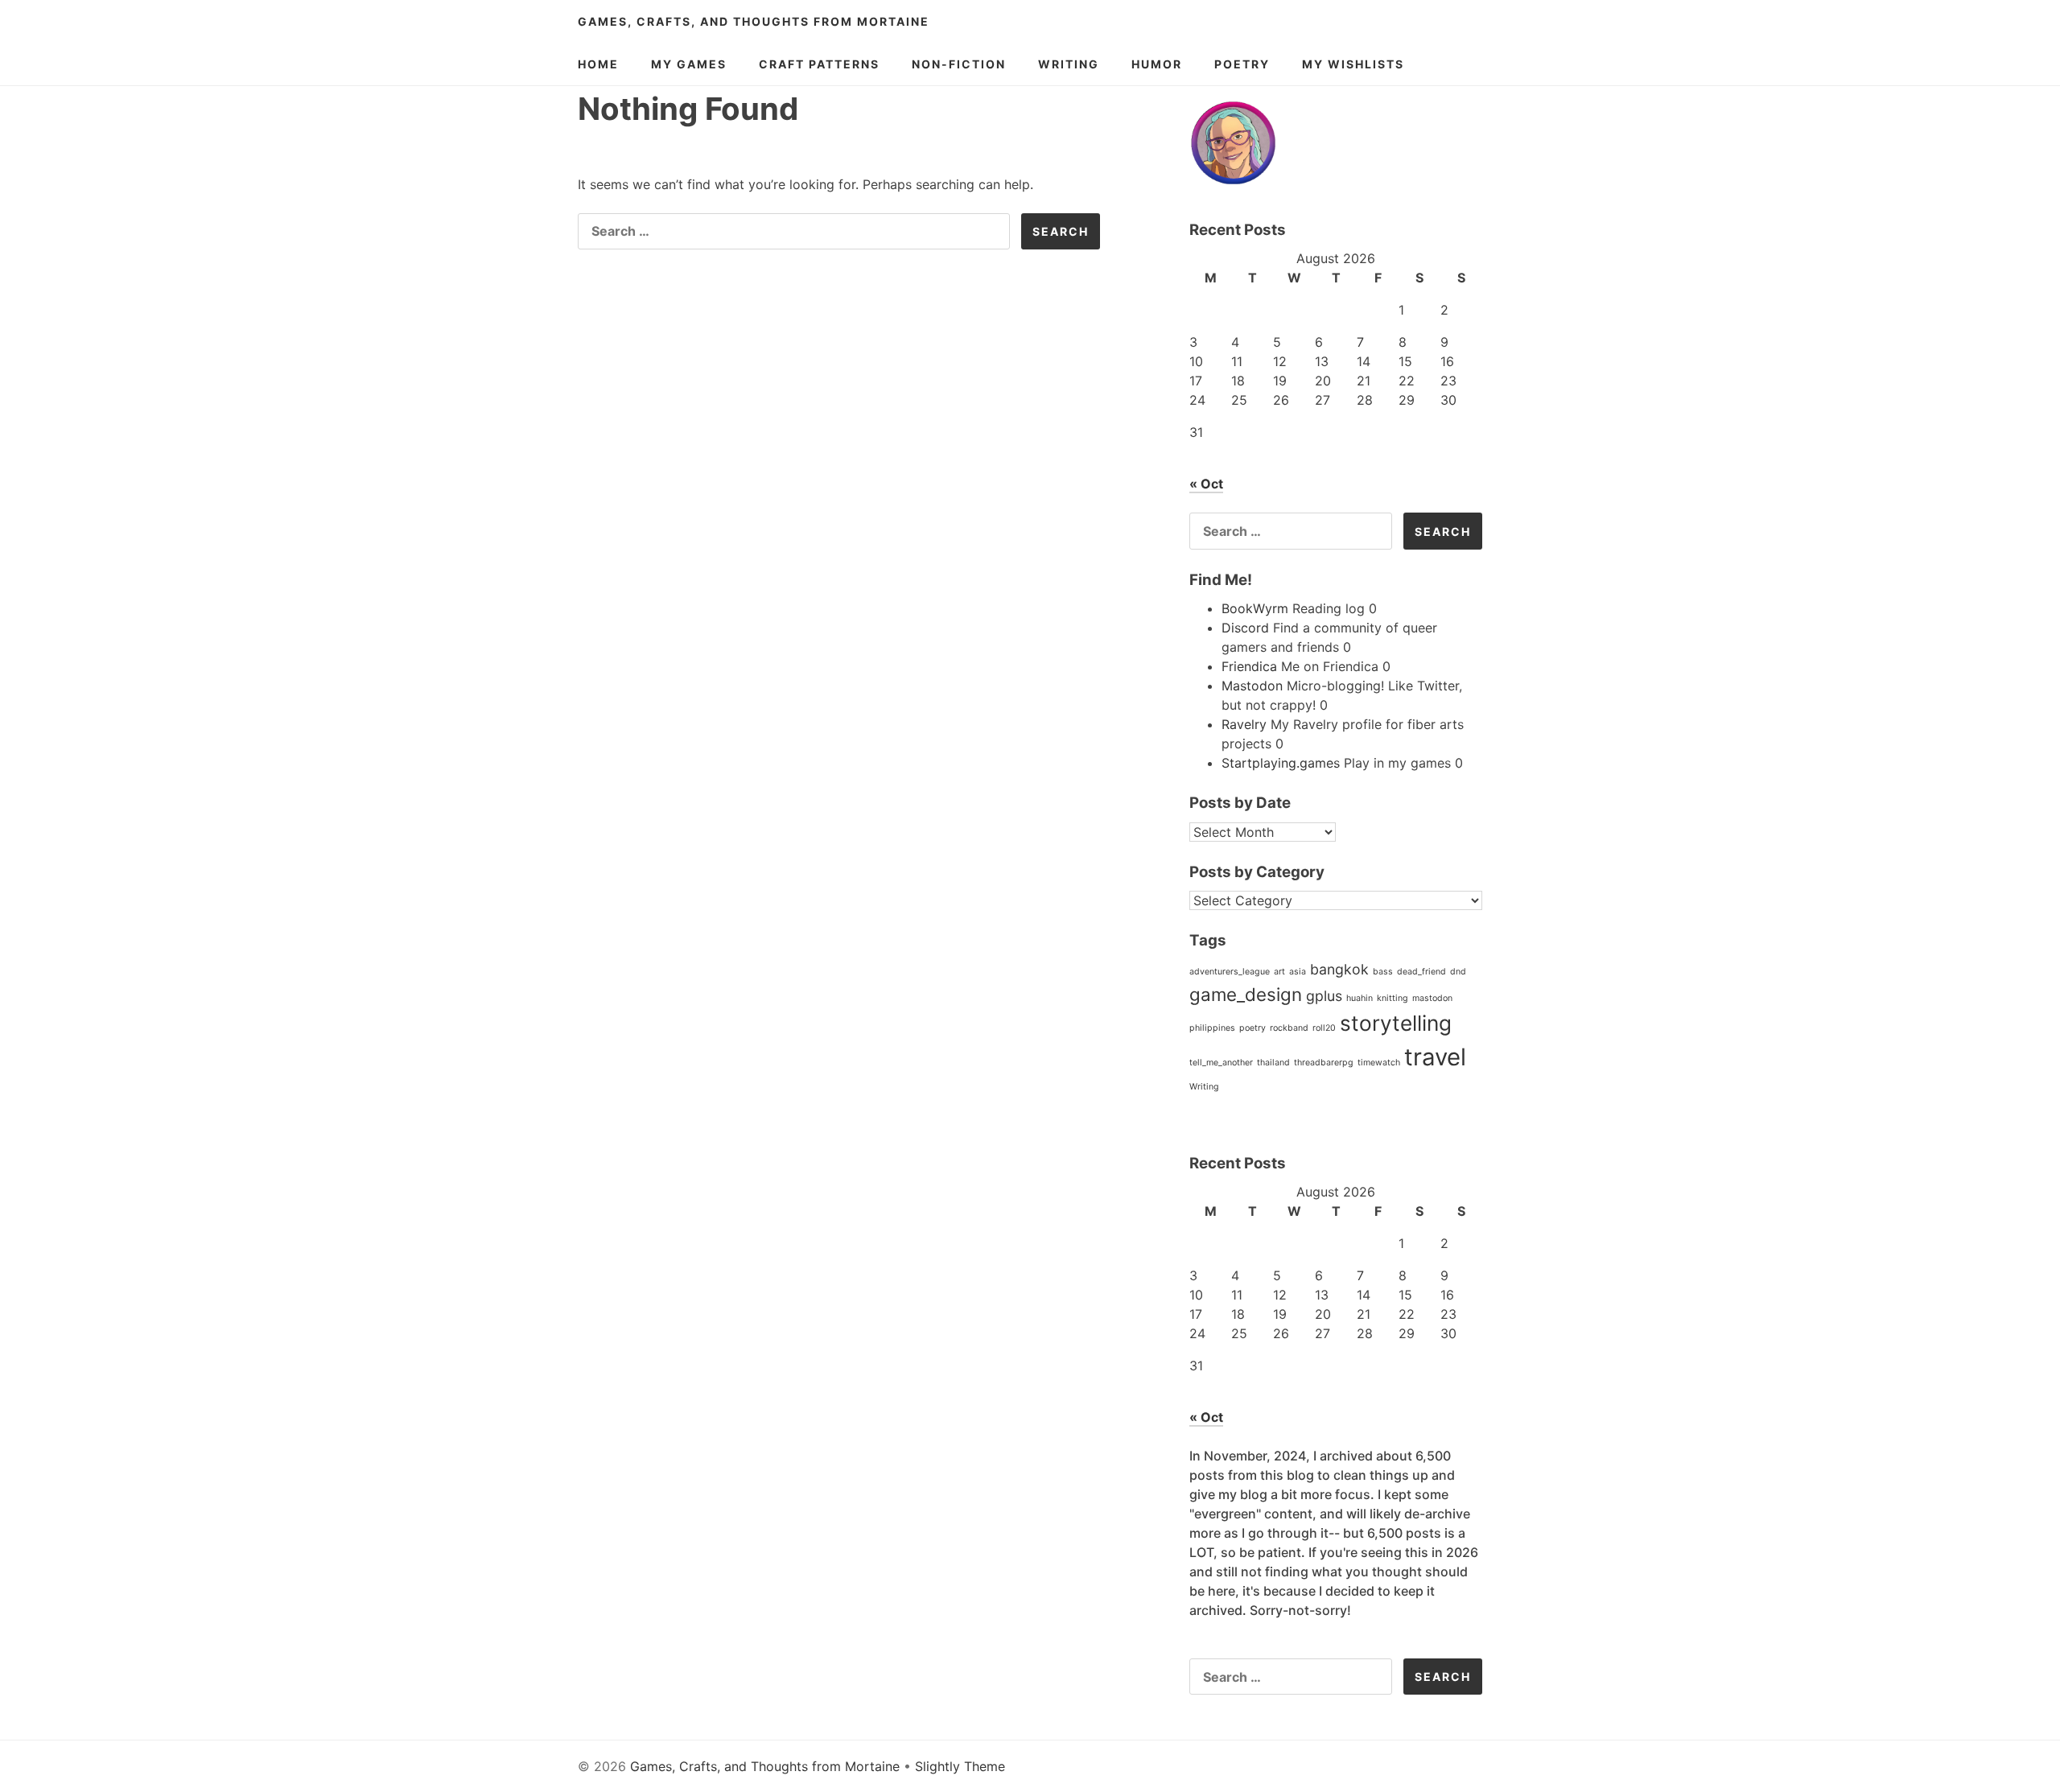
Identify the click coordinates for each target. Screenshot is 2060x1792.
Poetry (1242, 64)
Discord (1245, 628)
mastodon (1432, 998)
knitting (1393, 998)
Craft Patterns (819, 64)
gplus (1324, 996)
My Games (689, 64)
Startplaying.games (1281, 763)
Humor (1157, 64)
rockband (1289, 1028)
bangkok (1339, 969)
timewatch (1379, 1063)
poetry (1252, 1028)
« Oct (1206, 484)
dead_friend (1421, 972)
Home (598, 64)
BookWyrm (1255, 608)
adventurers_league (1230, 972)
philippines (1212, 1028)
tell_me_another (1221, 1063)
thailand (1273, 1063)
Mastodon (1252, 686)
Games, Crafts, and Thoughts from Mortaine (754, 21)
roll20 (1324, 1028)
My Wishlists (1353, 64)
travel (1435, 1057)
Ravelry (1244, 724)
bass (1383, 972)
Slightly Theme (960, 1766)
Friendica (1249, 666)
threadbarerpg (1324, 1063)
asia (1298, 972)
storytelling (1396, 1023)
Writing (1069, 64)
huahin (1360, 998)
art (1279, 972)
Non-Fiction (959, 64)
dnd (1458, 972)
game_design (1246, 994)
